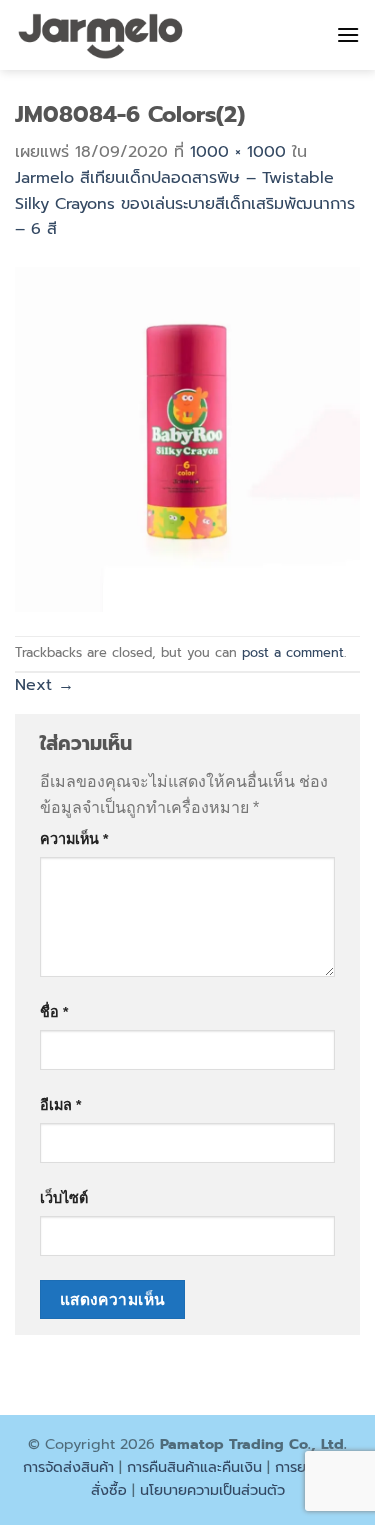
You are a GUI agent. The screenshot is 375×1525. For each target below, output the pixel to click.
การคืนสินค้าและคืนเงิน (194, 1467)
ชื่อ (54, 1012)
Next (44, 685)
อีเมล (60, 1105)
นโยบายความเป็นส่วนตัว (212, 1490)
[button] (348, 34)
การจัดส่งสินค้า (68, 1467)
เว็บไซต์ (64, 1198)
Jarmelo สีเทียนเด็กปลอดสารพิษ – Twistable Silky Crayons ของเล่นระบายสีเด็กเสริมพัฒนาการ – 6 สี (185, 203)
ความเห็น (74, 839)
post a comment (293, 652)
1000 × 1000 (238, 152)
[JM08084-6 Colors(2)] (187, 438)
